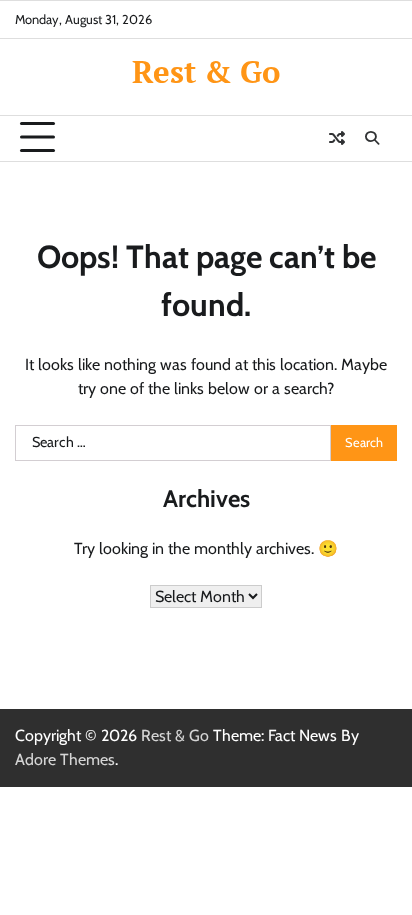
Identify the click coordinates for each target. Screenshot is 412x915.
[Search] (372, 138)
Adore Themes (65, 759)
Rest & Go (206, 71)
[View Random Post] (337, 138)
